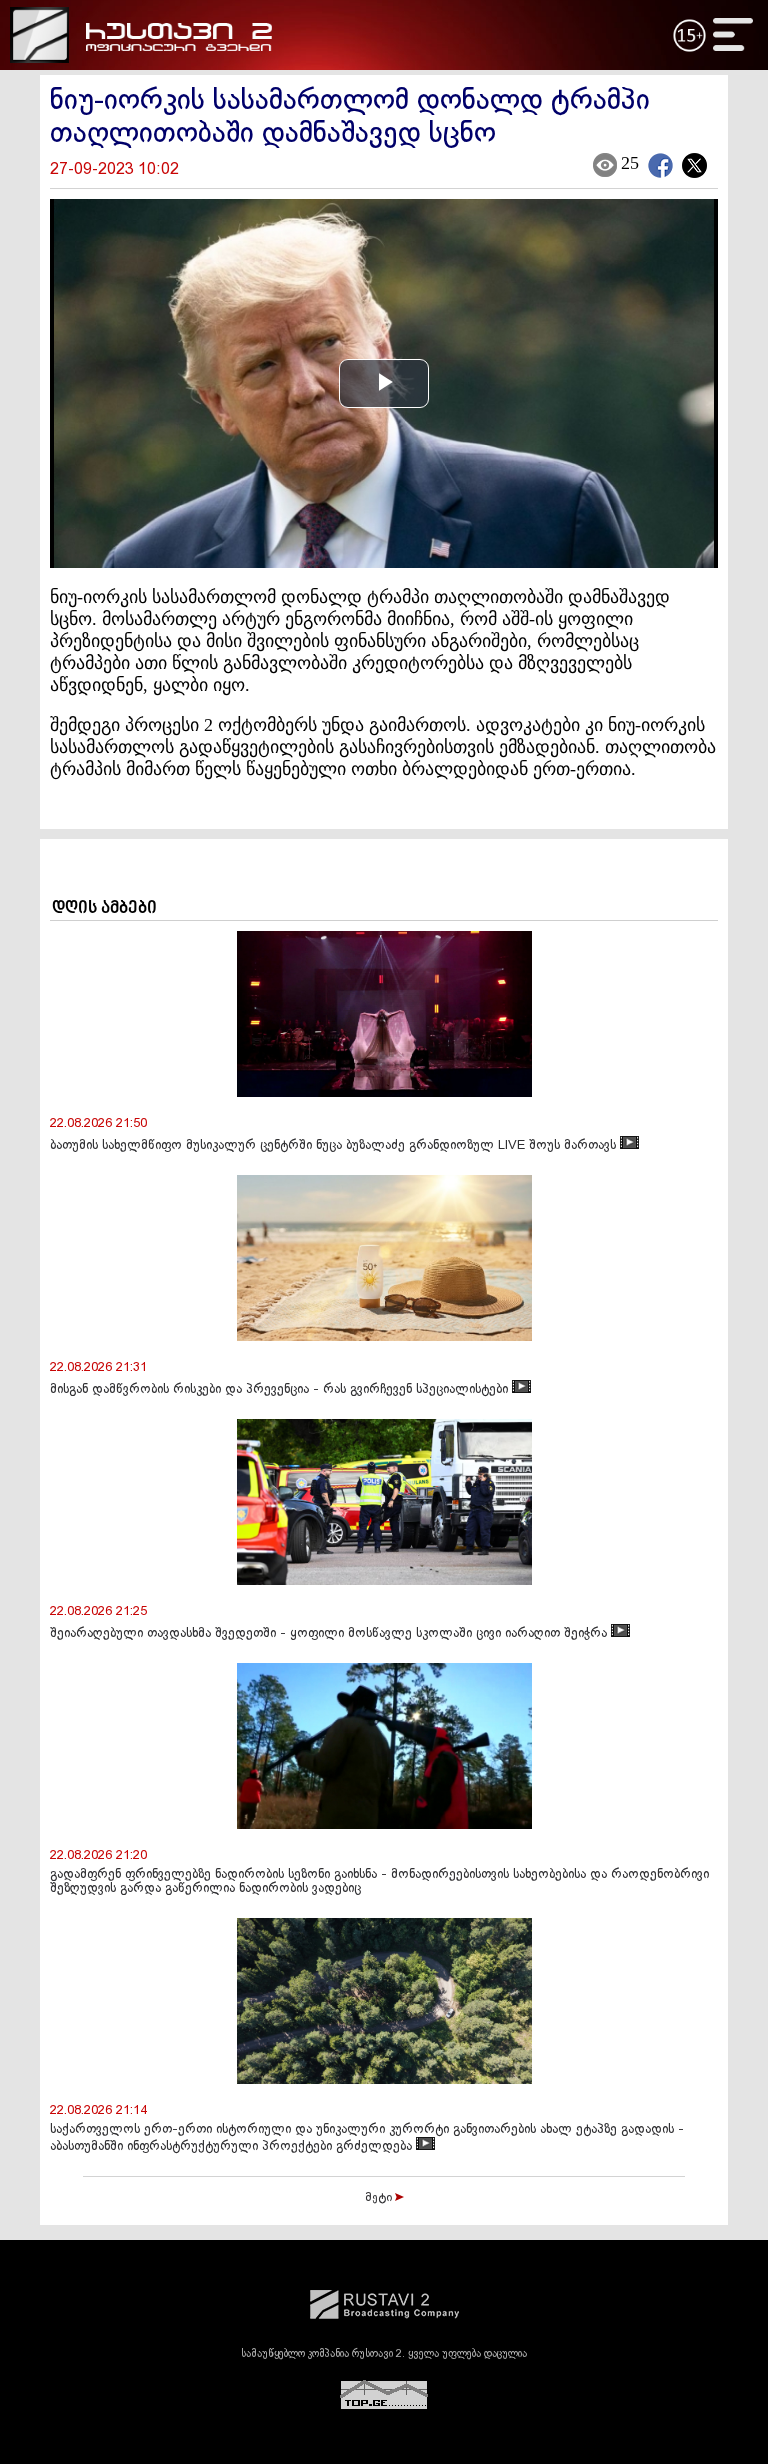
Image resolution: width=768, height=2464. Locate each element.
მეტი (380, 2198)
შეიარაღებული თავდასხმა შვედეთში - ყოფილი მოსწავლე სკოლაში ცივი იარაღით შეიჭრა (330, 1634)
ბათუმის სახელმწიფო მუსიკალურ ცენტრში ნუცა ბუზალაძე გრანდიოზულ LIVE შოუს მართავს (335, 1146)
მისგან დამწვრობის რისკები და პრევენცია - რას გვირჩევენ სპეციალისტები (281, 1390)
